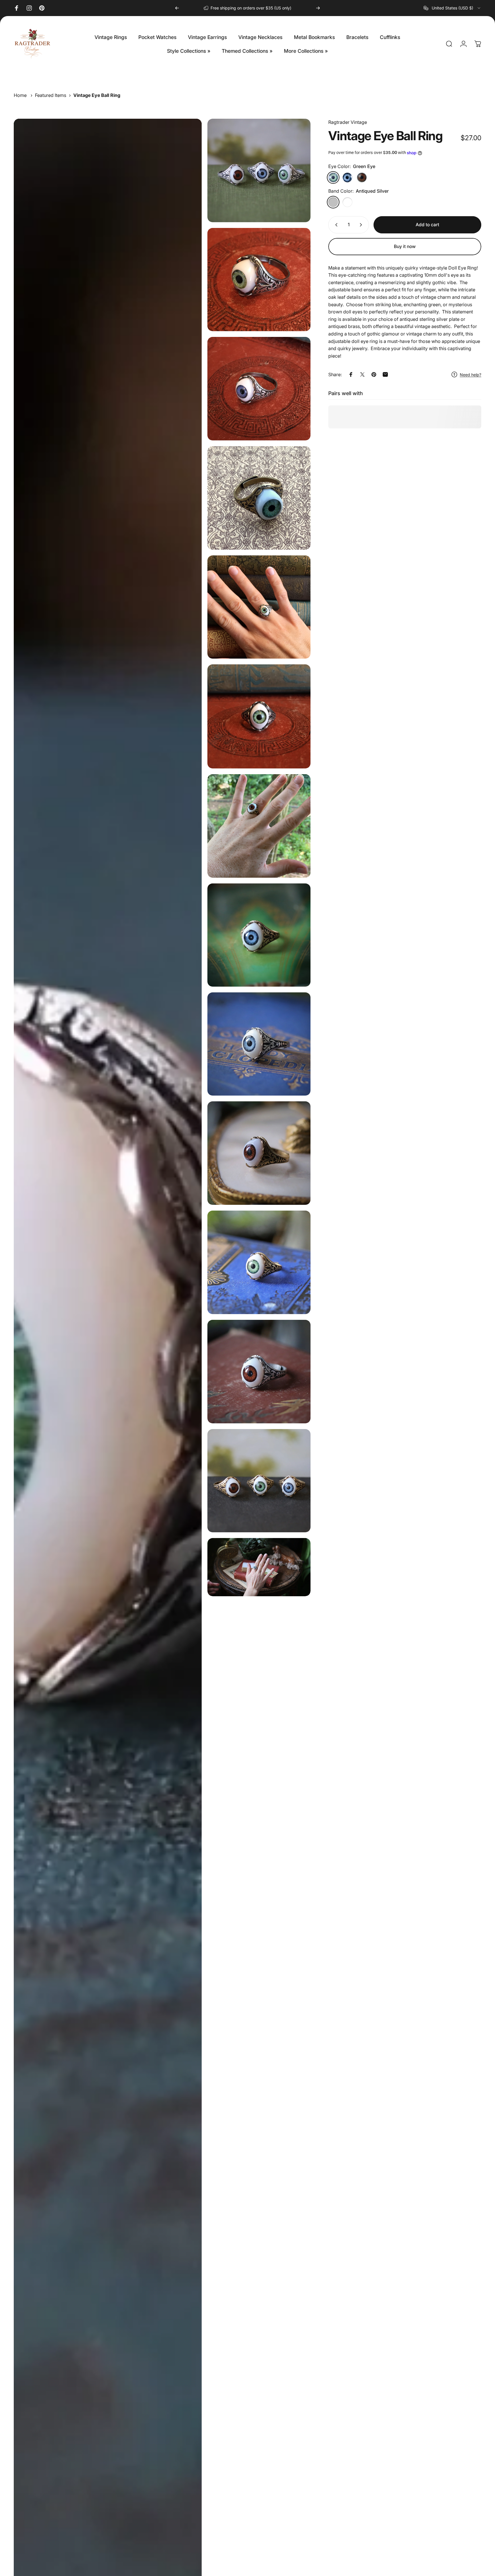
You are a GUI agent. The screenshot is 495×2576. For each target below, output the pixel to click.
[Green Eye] (333, 177)
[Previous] (177, 8)
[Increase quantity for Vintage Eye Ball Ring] (362, 225)
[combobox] (452, 8)
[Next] (318, 8)
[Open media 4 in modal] (259, 498)
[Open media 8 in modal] (259, 935)
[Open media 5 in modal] (259, 607)
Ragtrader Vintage (348, 122)
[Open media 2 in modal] (259, 280)
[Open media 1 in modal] (259, 170)
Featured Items (51, 95)
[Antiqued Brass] (347, 202)
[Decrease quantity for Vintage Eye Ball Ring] (335, 225)
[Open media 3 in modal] (259, 389)
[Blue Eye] (347, 177)
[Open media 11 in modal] (259, 1262)
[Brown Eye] (362, 177)
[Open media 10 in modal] (259, 1153)
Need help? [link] (471, 375)
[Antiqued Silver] (333, 202)
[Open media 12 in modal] (259, 1372)
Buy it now (405, 246)
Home (20, 95)
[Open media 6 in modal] (259, 716)
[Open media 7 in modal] (259, 826)
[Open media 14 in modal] (259, 1481)
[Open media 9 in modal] (259, 1044)
